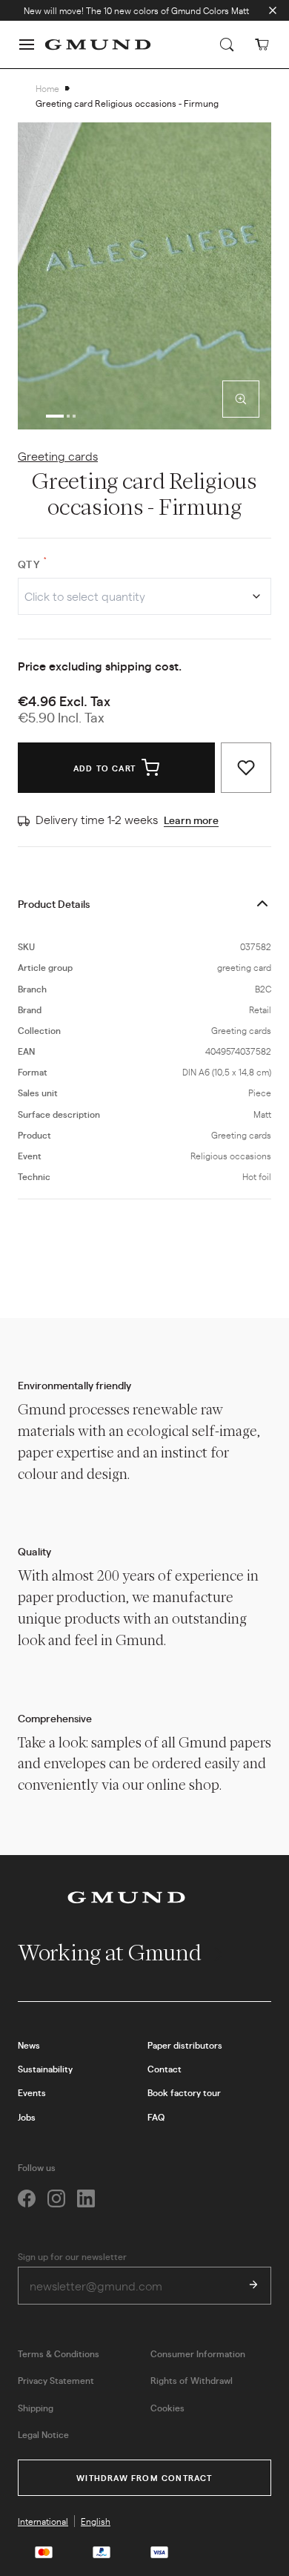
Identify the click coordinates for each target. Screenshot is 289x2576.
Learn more (191, 820)
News (29, 2045)
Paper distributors (185, 2045)
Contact (165, 2069)
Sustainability (45, 2069)
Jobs (27, 2117)
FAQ (156, 2117)
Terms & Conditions (59, 2353)
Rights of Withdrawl (192, 2380)
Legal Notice (43, 2434)
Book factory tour (184, 2092)
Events (32, 2092)
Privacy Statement (56, 2380)
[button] (27, 45)
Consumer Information (198, 2353)
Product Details (54, 903)
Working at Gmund (112, 1953)
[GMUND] (98, 45)
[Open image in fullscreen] (241, 399)
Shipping (36, 2408)
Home (47, 88)
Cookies (167, 2408)
